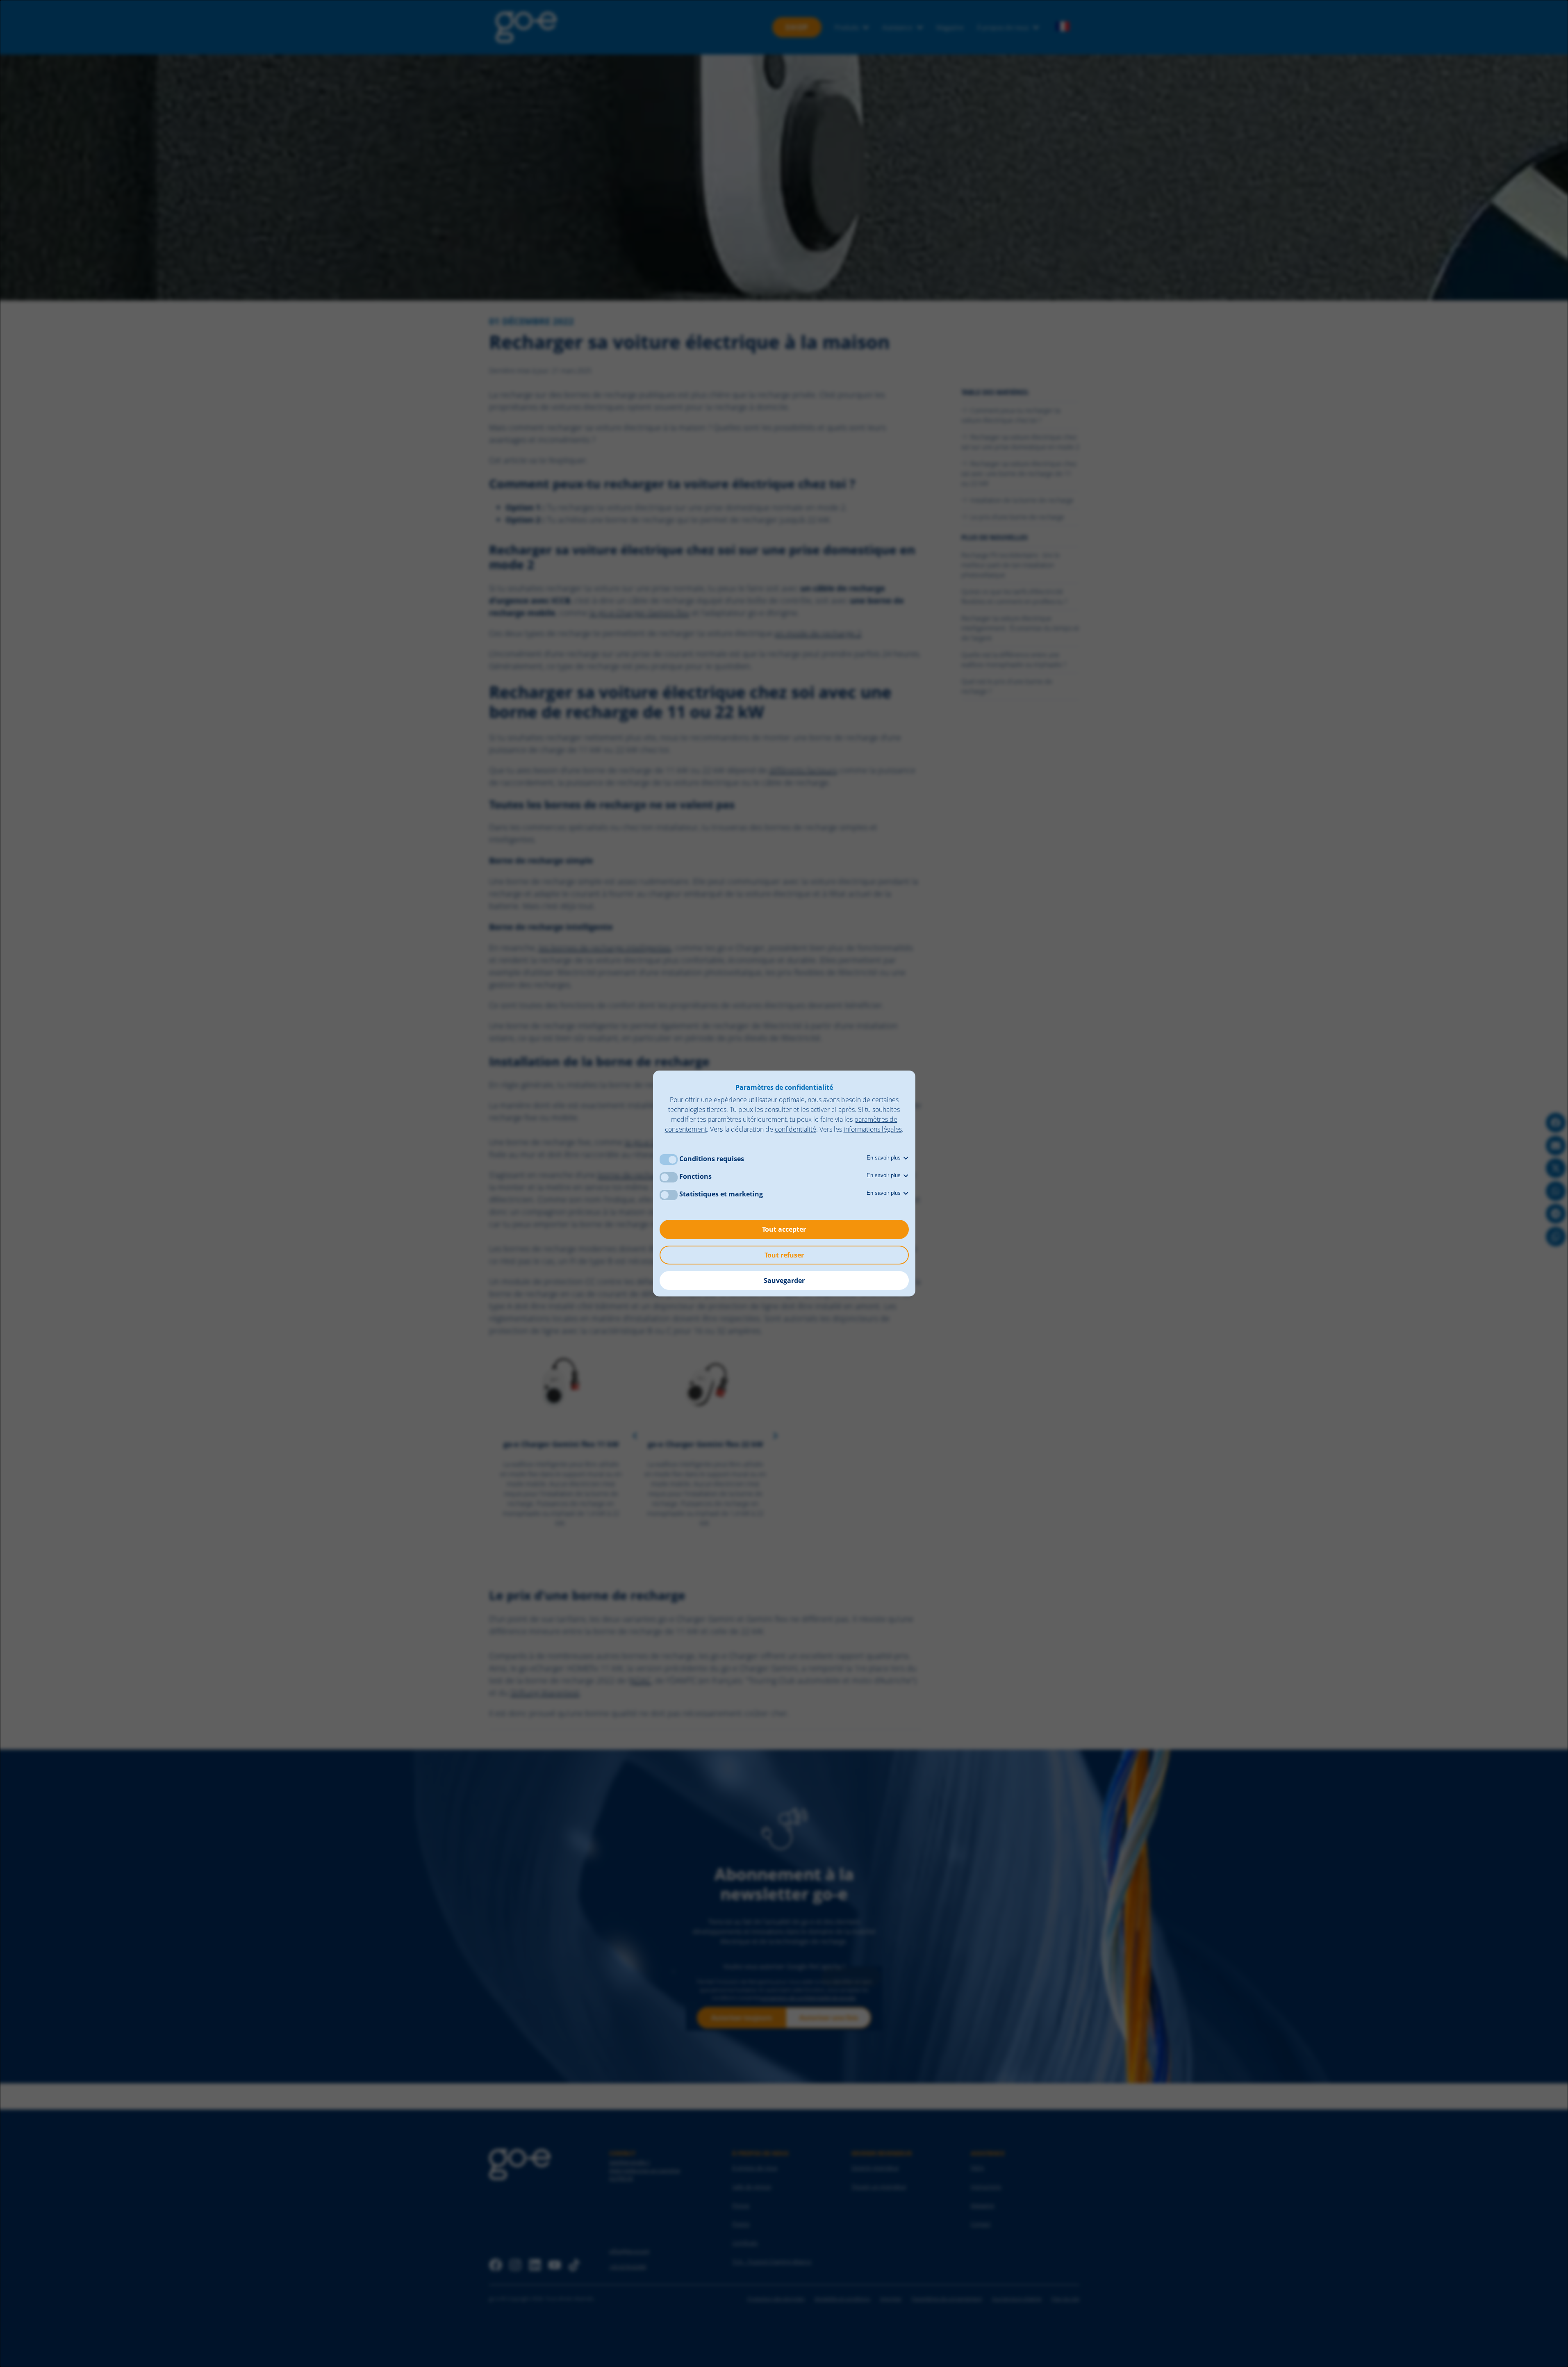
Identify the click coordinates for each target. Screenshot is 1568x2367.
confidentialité (795, 1129)
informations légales (873, 1129)
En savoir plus (884, 1158)
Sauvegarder (784, 1280)
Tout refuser (784, 1255)
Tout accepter (784, 1229)
